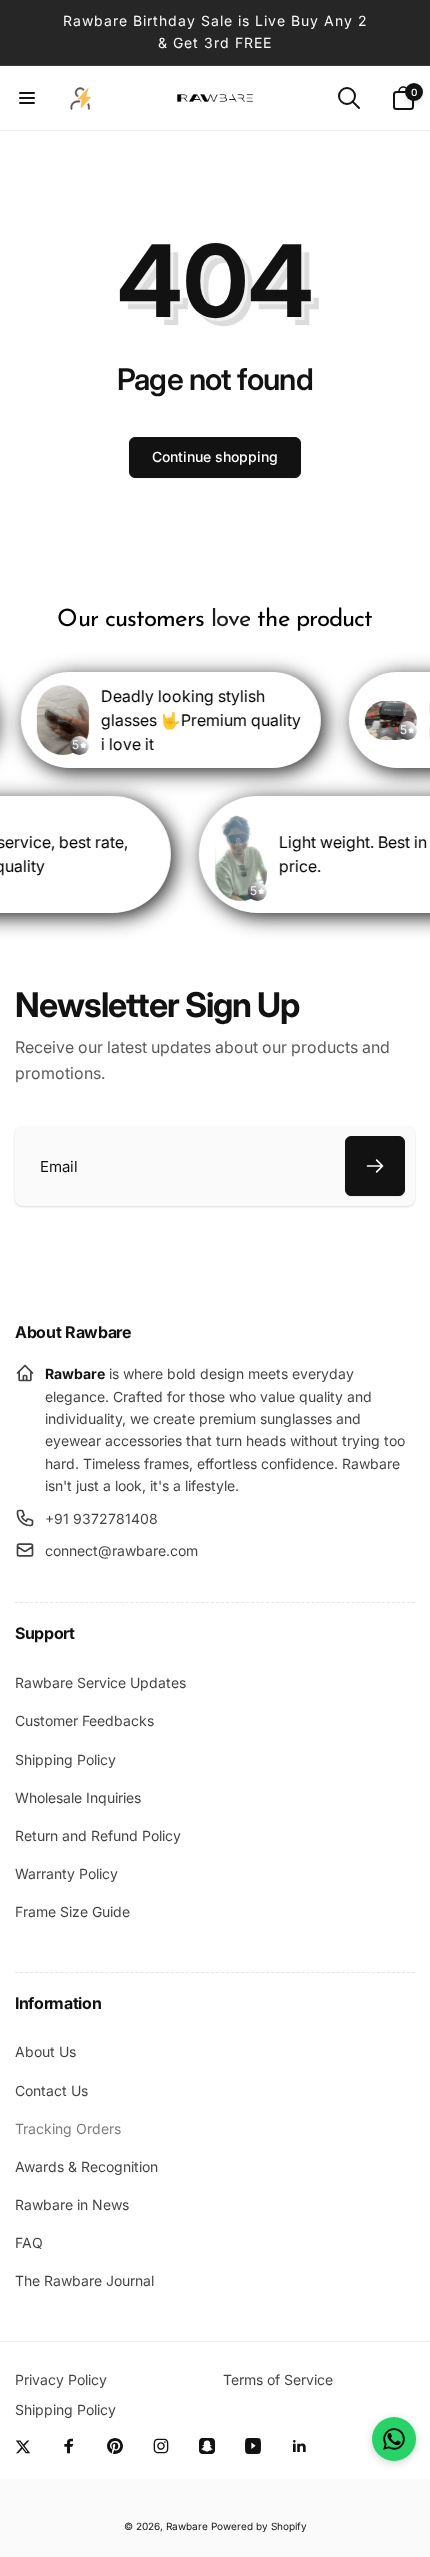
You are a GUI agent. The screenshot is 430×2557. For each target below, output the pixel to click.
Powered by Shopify (259, 2526)
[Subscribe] (375, 1166)
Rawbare (187, 2526)
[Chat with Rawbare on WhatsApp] (394, 2439)
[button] (27, 98)
